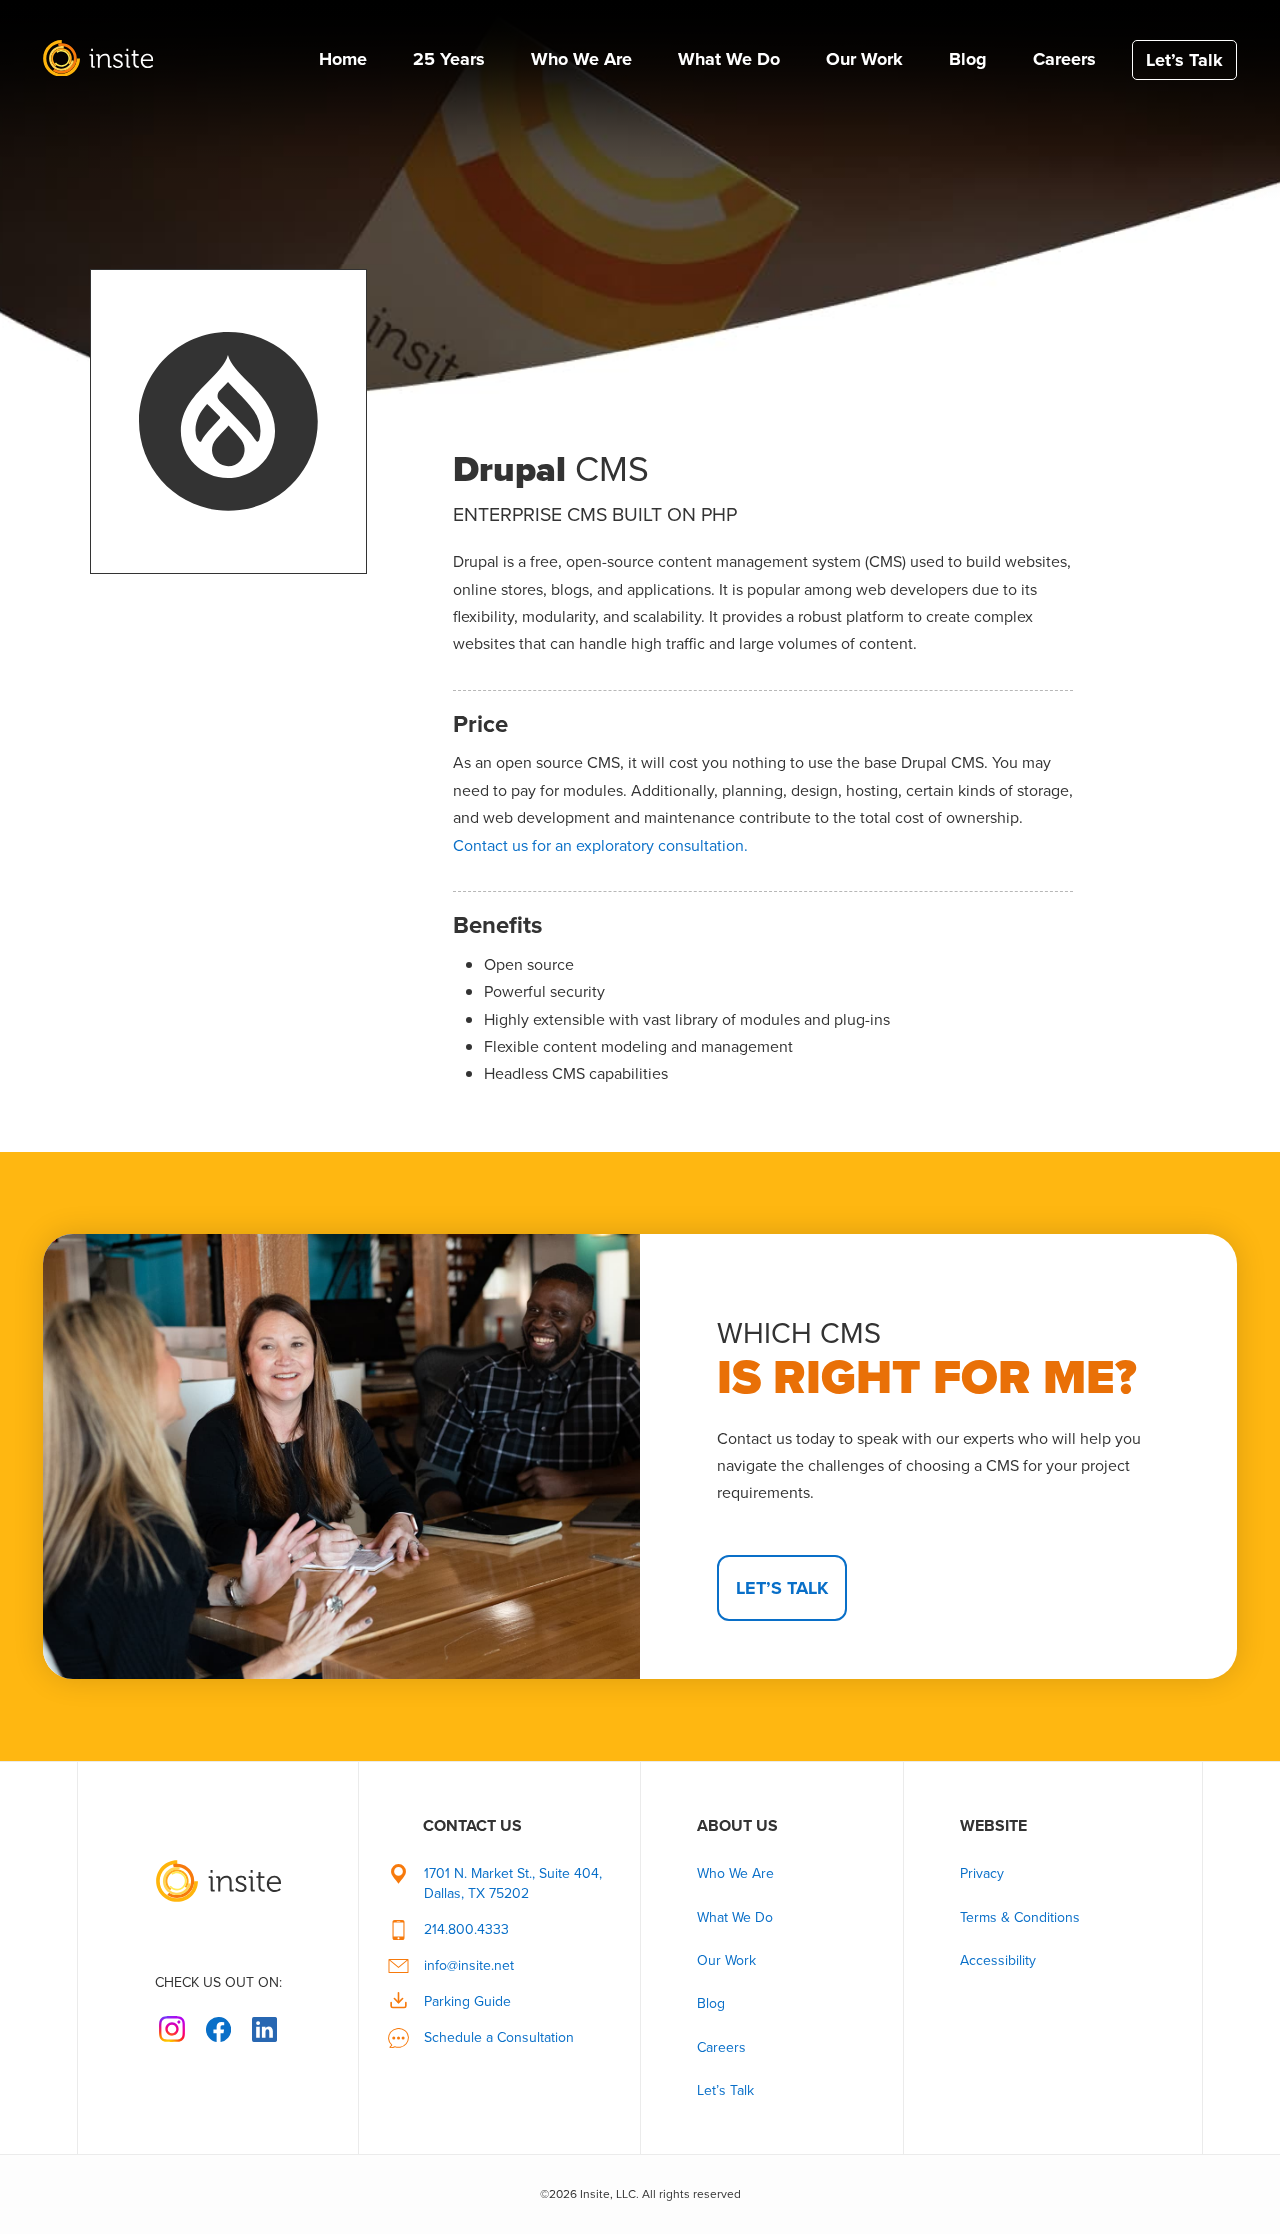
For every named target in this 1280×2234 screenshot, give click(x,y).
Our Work (864, 59)
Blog (968, 59)
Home (343, 59)
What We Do (729, 59)
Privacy (982, 1873)
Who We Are (581, 59)
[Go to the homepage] (218, 1868)
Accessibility (998, 1960)
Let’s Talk (1184, 60)
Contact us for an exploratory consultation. (600, 845)
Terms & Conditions (1020, 1917)
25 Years (449, 59)
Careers (1064, 59)
